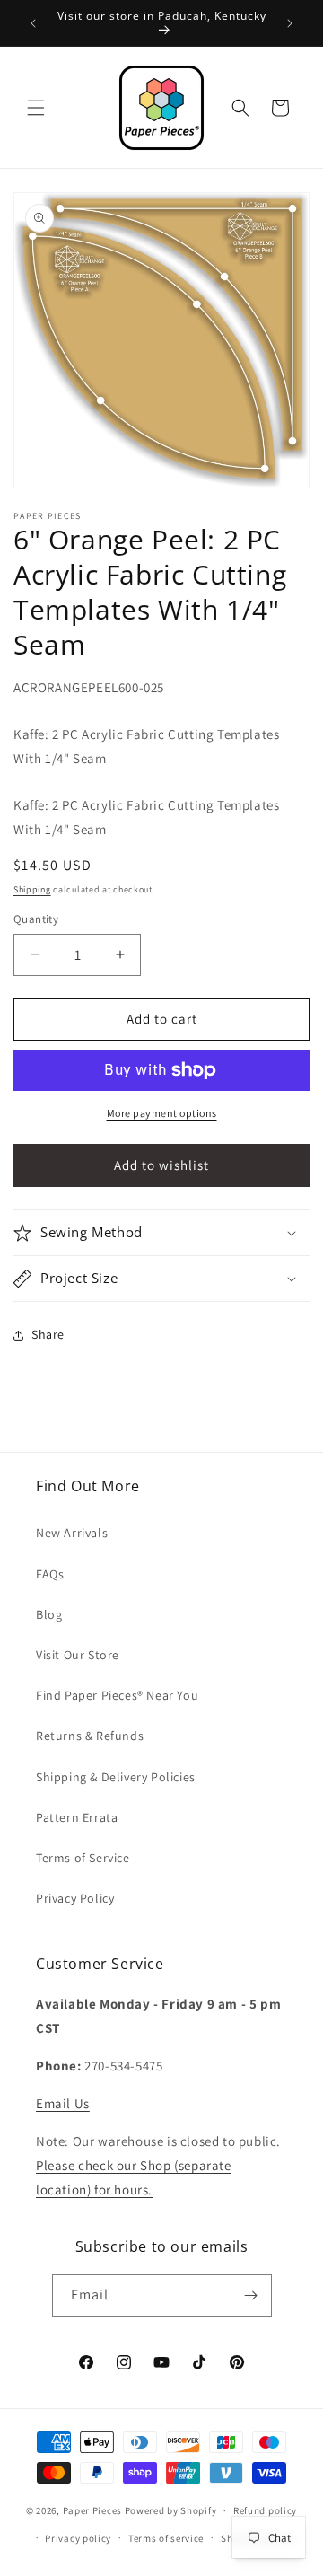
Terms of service (166, 2538)
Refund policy (265, 2510)
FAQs (50, 1574)
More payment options (162, 1113)
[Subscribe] (251, 2295)
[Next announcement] (290, 23)
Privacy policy (78, 2538)
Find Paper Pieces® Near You (117, 1695)
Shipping (32, 889)
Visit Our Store (78, 1655)
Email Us (63, 2103)
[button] (36, 108)
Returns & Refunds (90, 1736)
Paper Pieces (92, 2510)
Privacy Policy (75, 1898)
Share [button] (48, 1334)
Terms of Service (83, 1858)
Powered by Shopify (171, 2510)
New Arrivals (72, 1533)
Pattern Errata (77, 1817)
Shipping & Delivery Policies (116, 1777)
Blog (49, 1614)
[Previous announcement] (33, 23)
